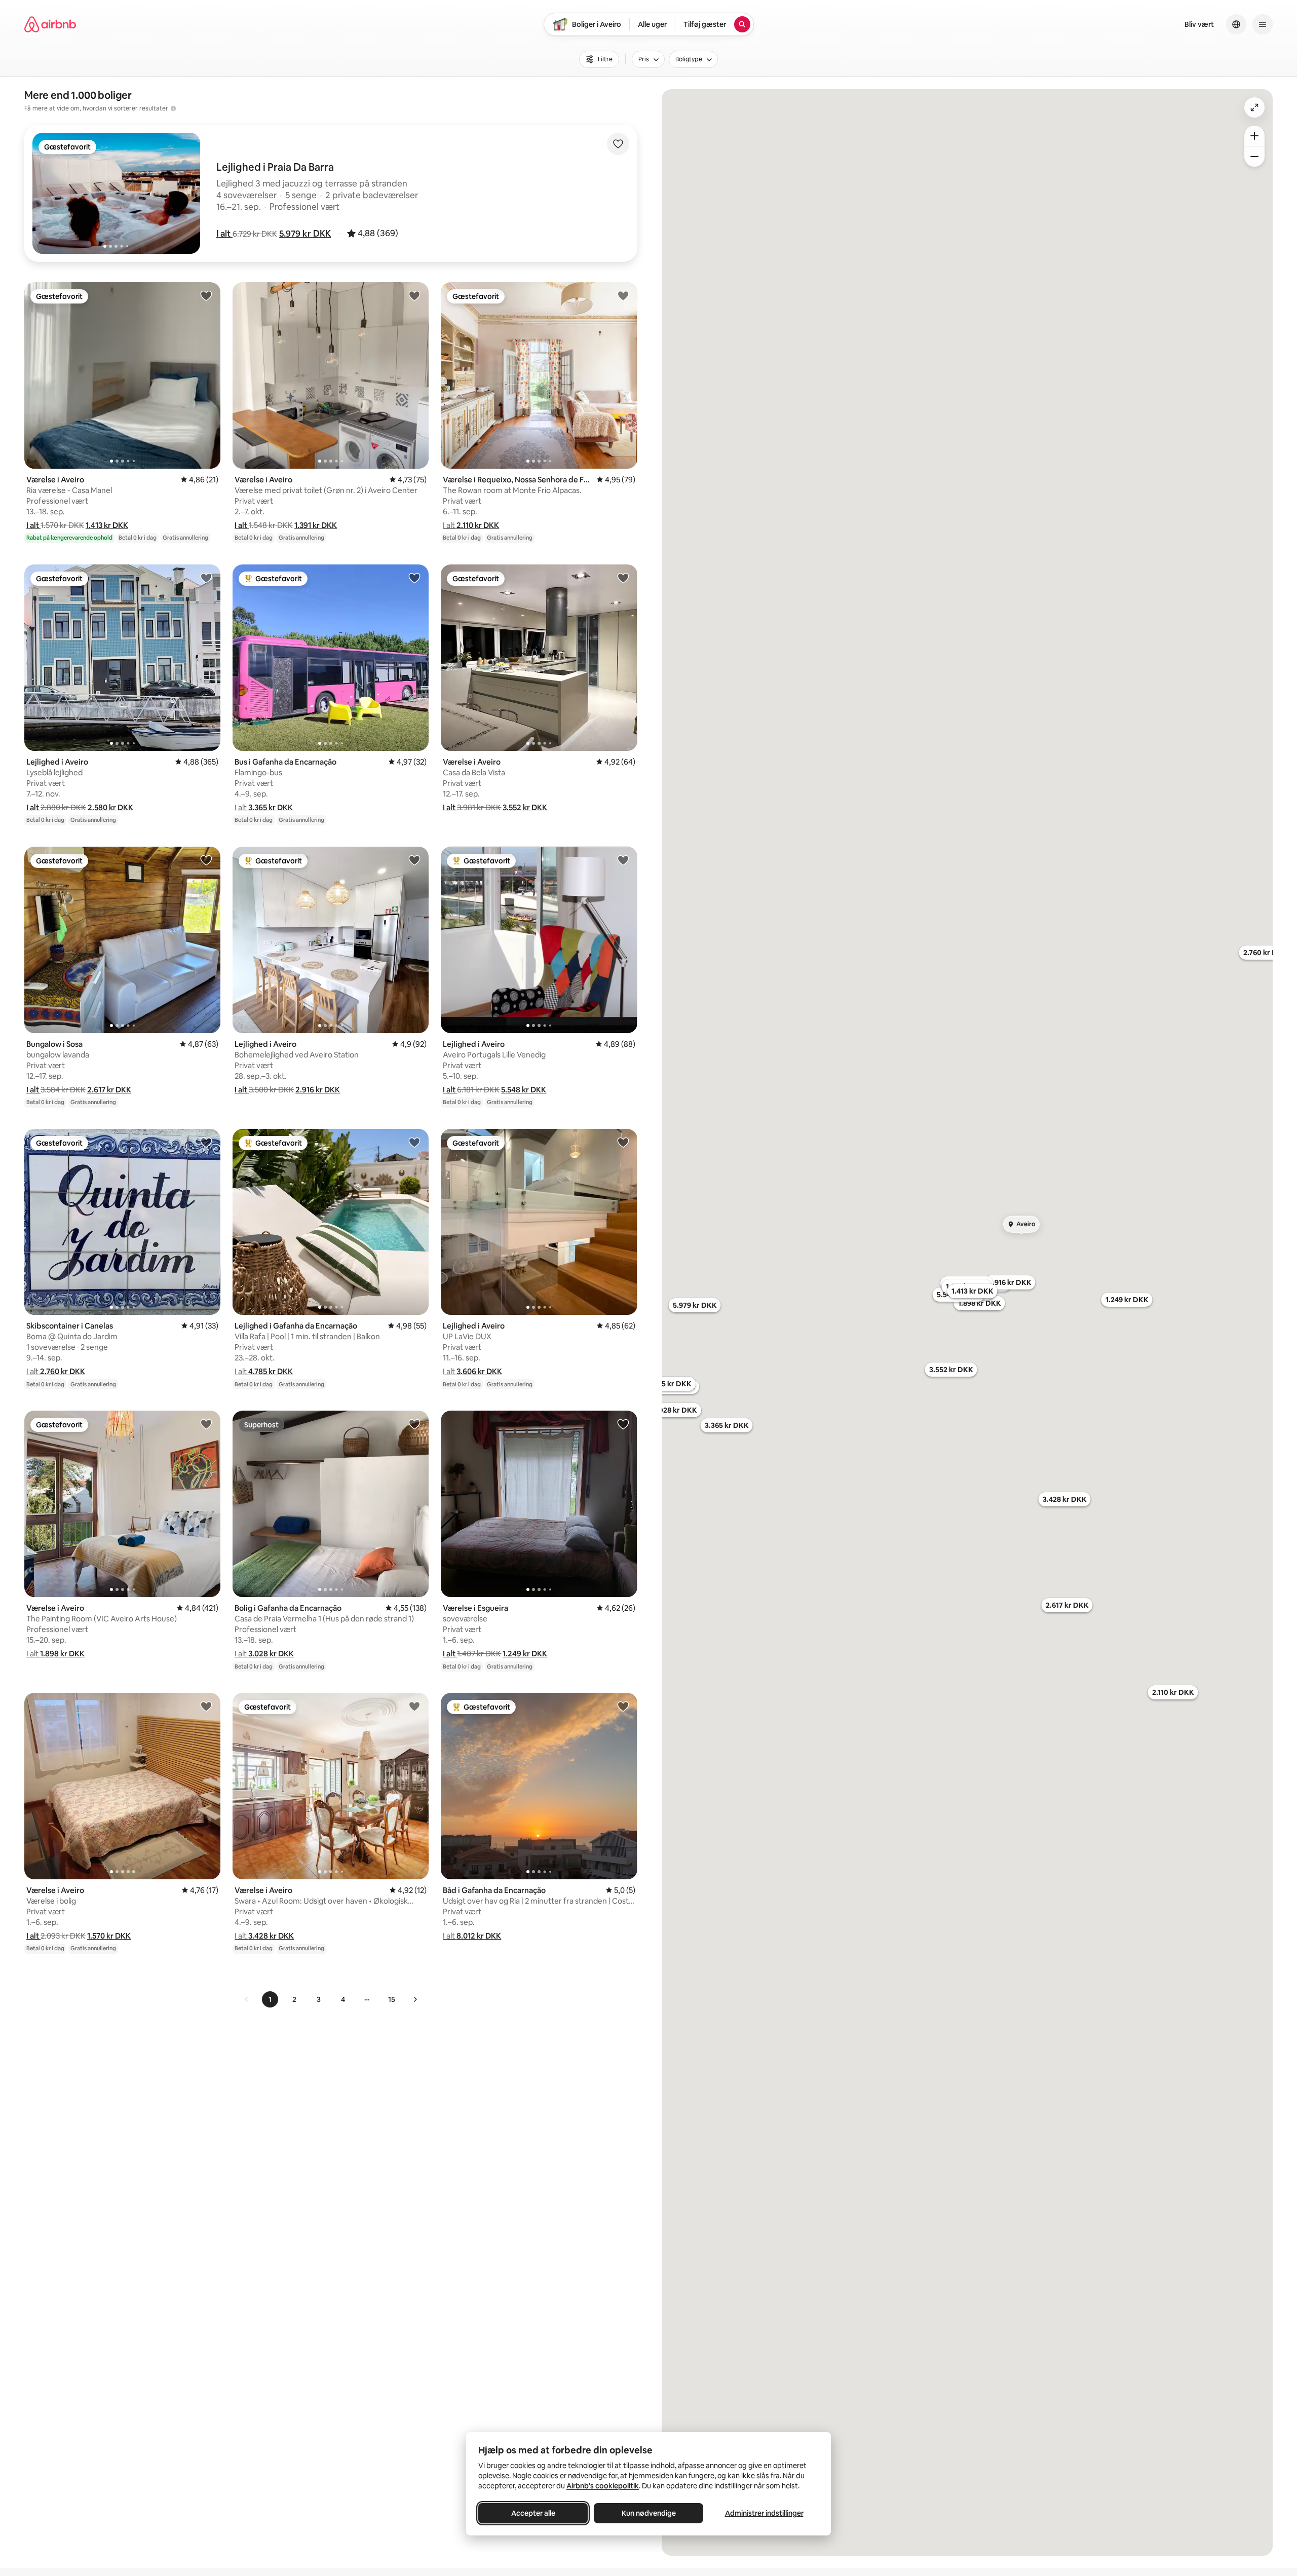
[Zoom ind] (1254, 136)
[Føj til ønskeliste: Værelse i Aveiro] (206, 295)
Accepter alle (533, 2513)
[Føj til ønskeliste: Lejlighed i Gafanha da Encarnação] (414, 1142)
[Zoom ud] (1254, 157)
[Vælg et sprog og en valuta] (1236, 24)
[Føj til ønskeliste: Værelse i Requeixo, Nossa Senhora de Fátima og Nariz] (623, 295)
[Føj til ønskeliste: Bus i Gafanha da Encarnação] (414, 578)
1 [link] (270, 1999)
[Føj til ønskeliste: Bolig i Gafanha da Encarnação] (414, 1424)
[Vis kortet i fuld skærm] (1254, 107)
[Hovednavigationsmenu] (1263, 24)
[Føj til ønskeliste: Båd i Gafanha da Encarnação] (623, 1706)
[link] (247, 1999)
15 (392, 1999)
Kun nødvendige (649, 2513)
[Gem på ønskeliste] (618, 144)
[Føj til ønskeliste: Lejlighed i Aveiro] (206, 578)
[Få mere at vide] (173, 108)
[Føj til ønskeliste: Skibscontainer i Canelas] (206, 1142)
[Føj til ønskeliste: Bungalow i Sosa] (206, 860)
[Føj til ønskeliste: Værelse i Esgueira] (623, 1424)
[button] (224, 234)
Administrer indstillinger (764, 2513)
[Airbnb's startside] (50, 24)
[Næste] (415, 1999)
